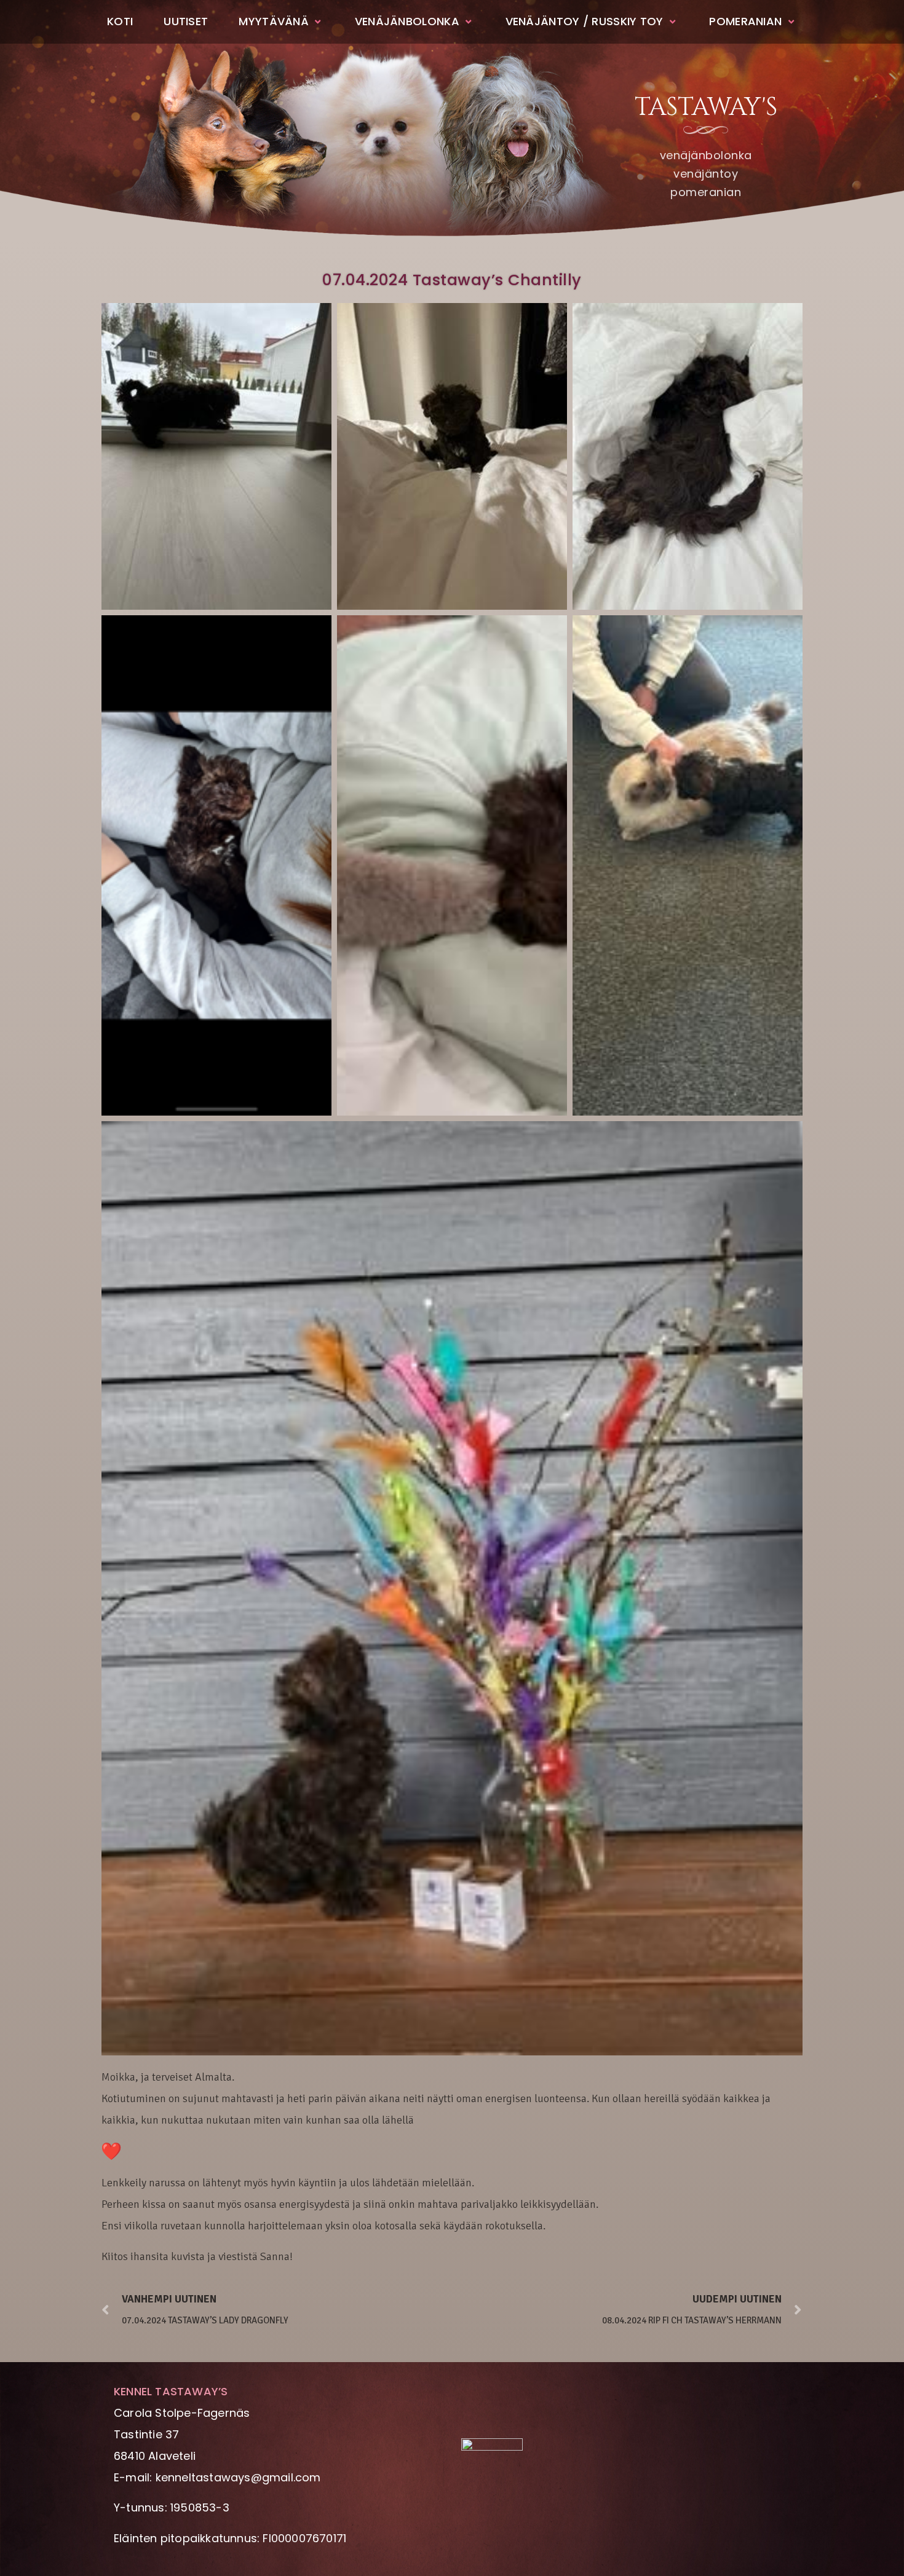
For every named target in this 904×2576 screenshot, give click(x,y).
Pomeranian (745, 21)
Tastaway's (706, 108)
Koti (120, 21)
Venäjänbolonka (407, 21)
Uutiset (186, 21)
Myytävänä (274, 21)
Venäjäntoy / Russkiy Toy (585, 21)
